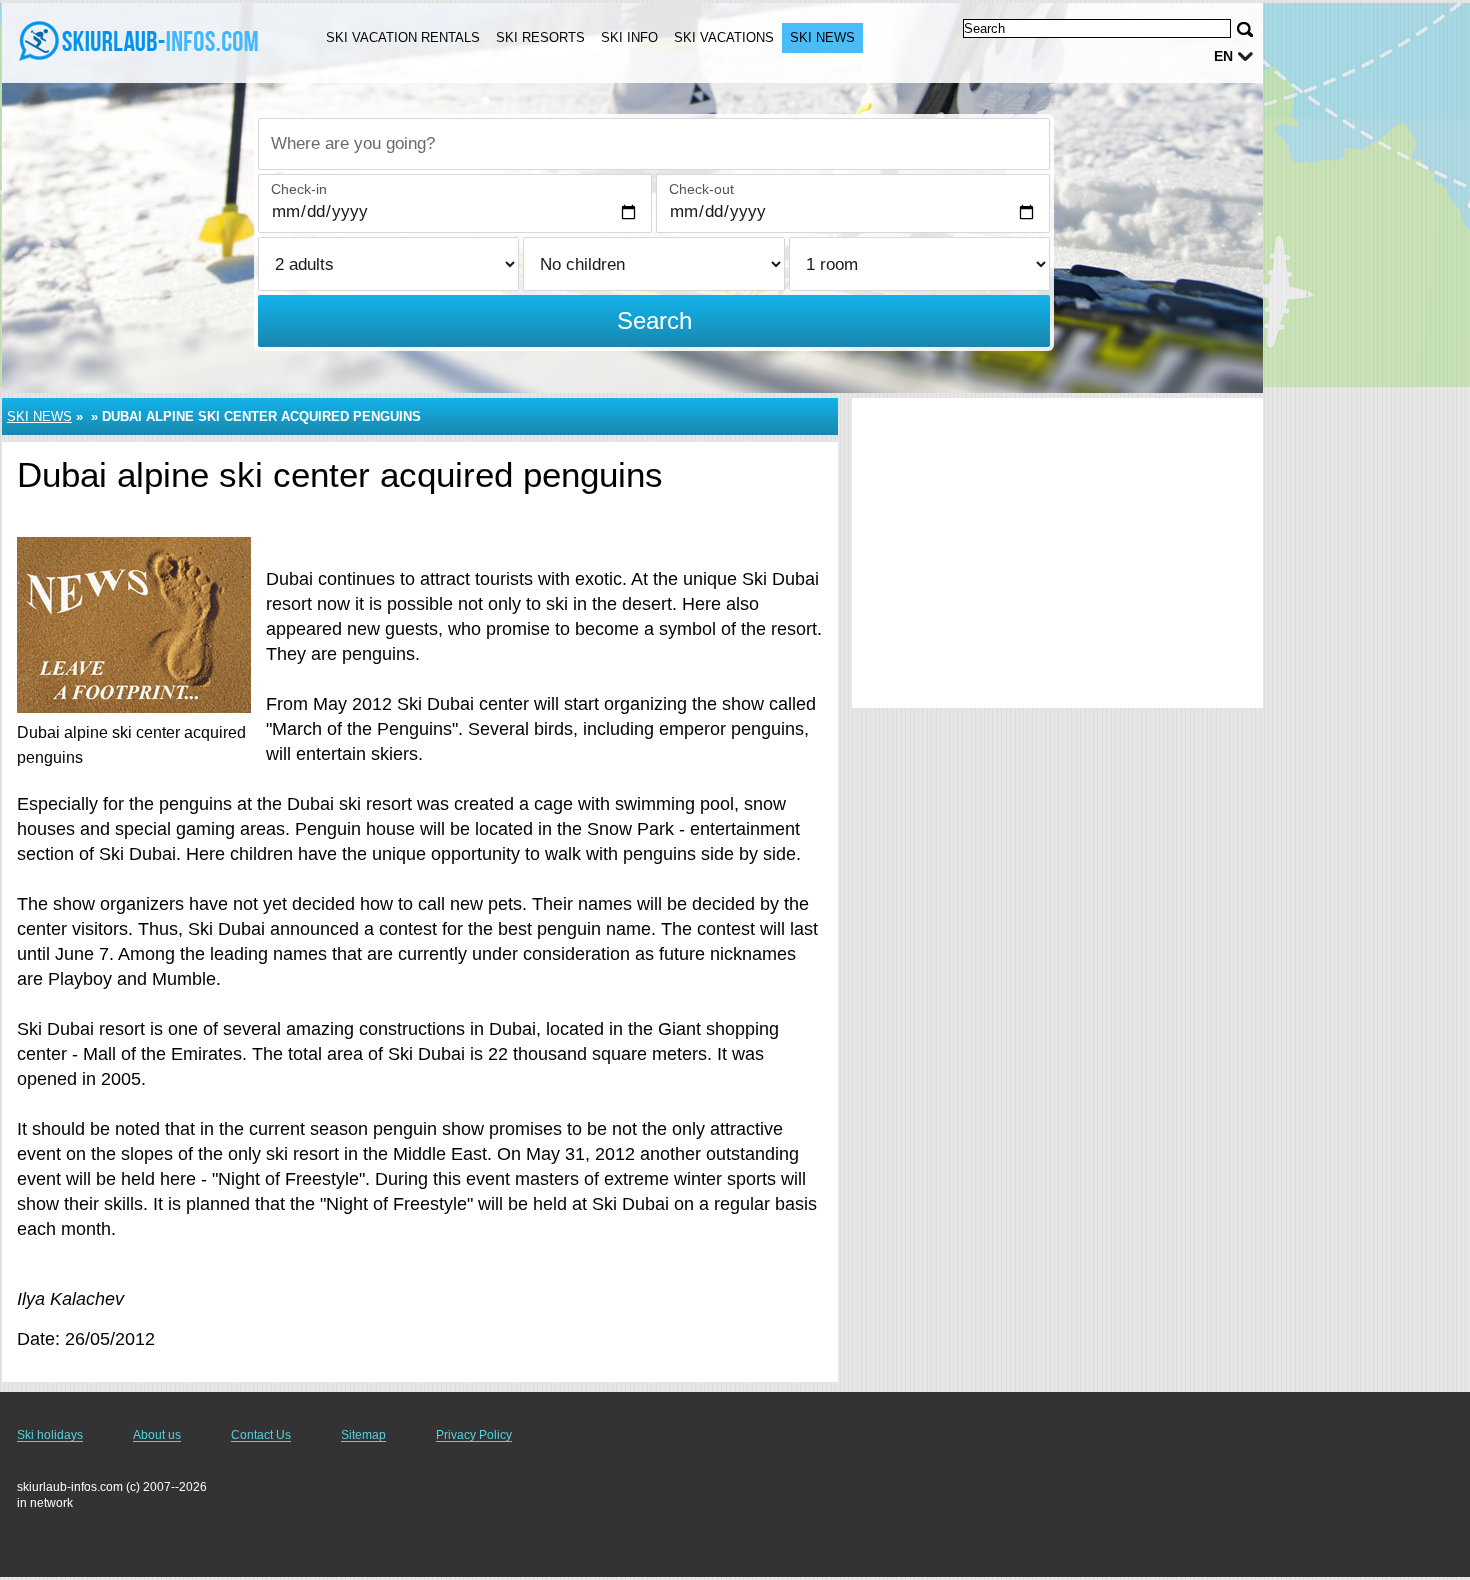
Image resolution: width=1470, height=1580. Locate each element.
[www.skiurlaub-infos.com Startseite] (140, 41)
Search (654, 320)
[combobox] (654, 144)
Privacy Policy (474, 1435)
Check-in (299, 189)
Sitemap (363, 1435)
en (1223, 56)
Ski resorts (540, 37)
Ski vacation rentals (403, 37)
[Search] (1245, 29)
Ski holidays (50, 1435)
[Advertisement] (1057, 553)
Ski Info (629, 37)
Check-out (701, 189)
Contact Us (261, 1435)
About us (157, 1435)
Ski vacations (724, 37)
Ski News (822, 37)
